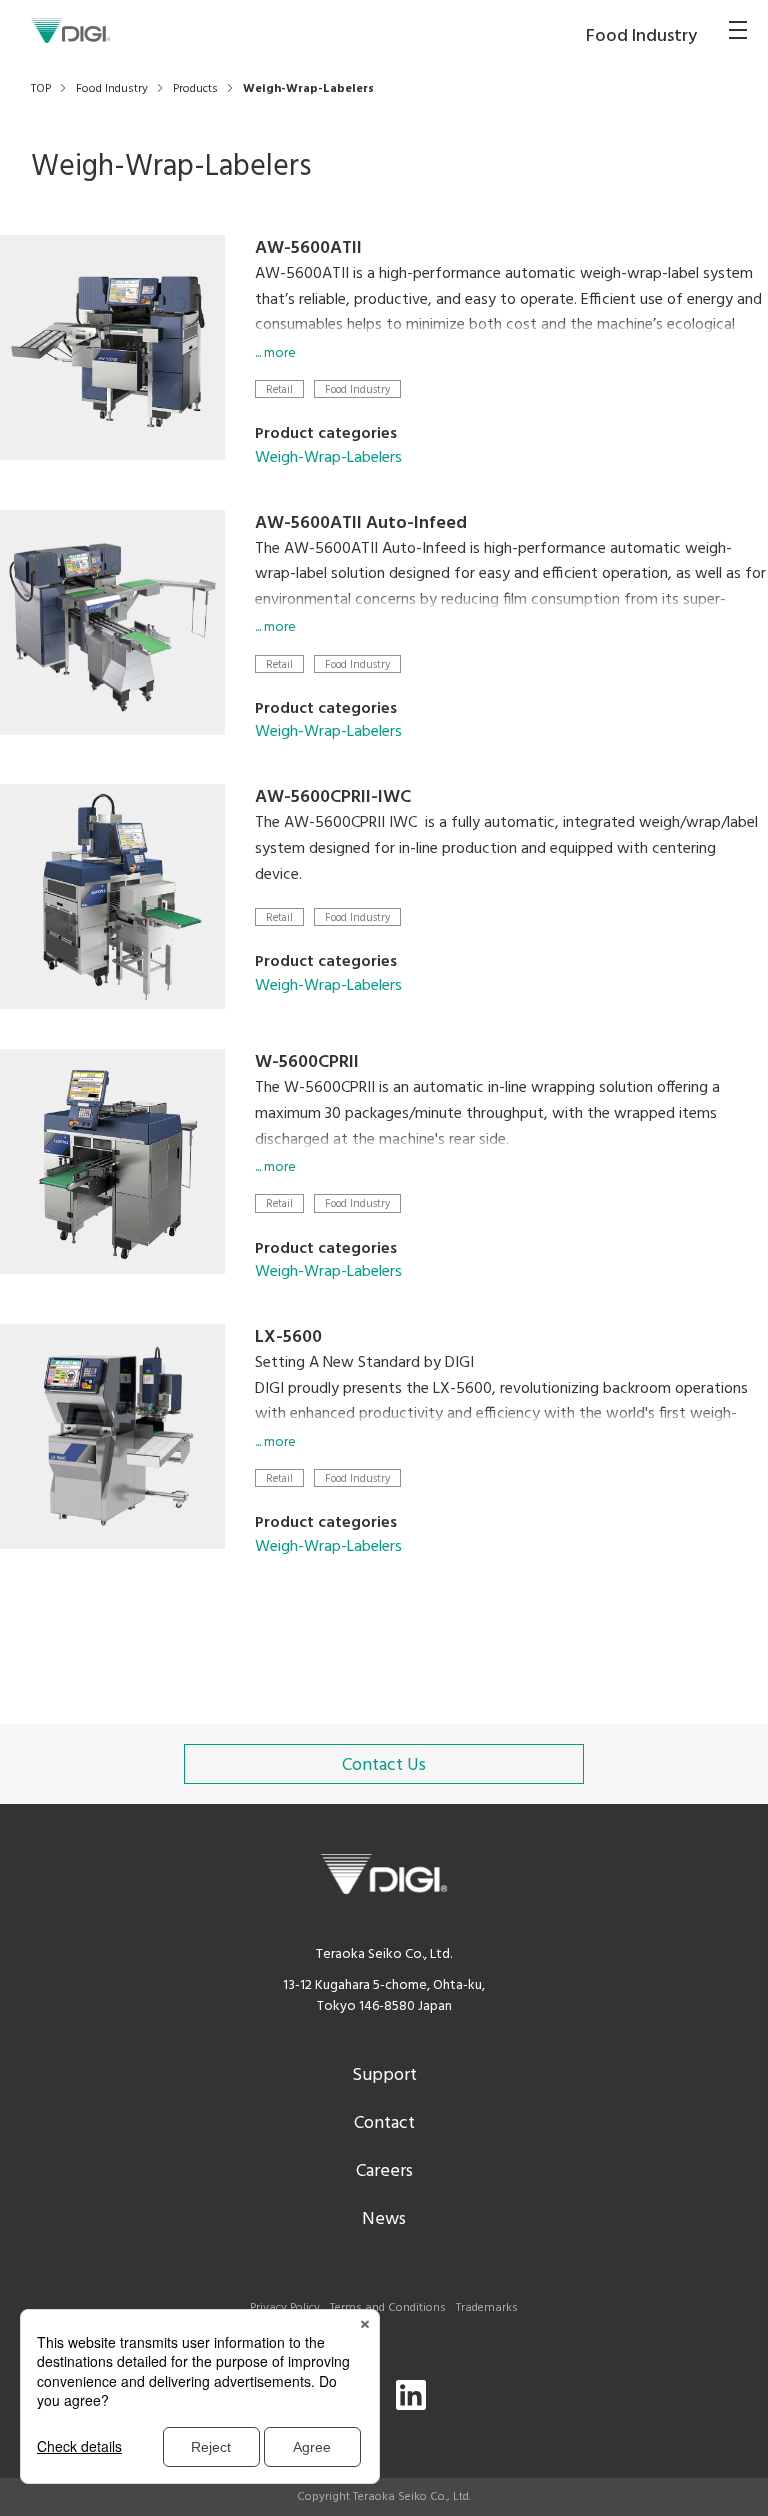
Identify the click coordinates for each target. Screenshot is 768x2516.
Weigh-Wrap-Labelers (328, 458)
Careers (384, 2171)
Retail (279, 389)
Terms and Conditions (388, 2308)
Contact (384, 2123)
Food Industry (357, 389)
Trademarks (487, 2308)
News (384, 2219)
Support (384, 2075)
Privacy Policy (285, 2308)
